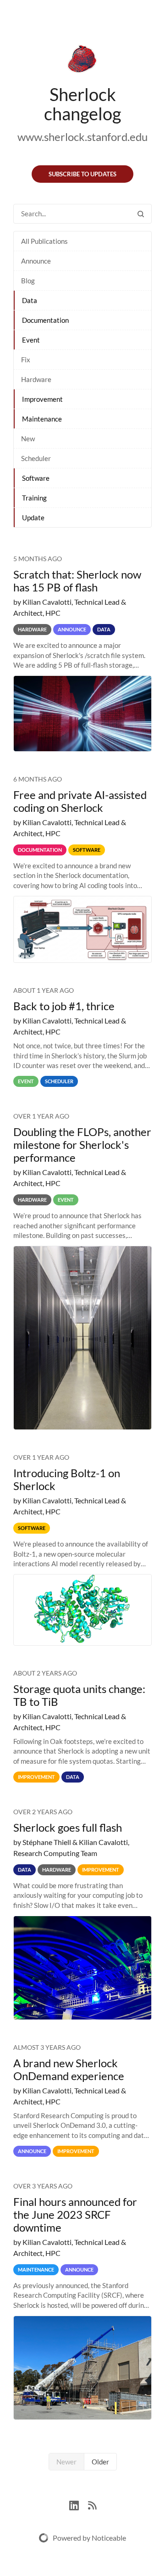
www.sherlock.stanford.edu (82, 137)
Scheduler (36, 458)
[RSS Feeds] (92, 2504)
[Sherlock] (82, 61)
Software (36, 478)
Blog (28, 281)
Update (33, 517)
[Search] (141, 214)
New (28, 439)
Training (34, 498)
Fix (26, 360)
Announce (36, 261)
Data (30, 300)
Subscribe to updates (82, 174)
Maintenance (42, 419)
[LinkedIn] (79, 2504)
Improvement (42, 399)
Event (31, 340)
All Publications (44, 241)
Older (100, 2462)
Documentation (45, 320)
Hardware (36, 379)
